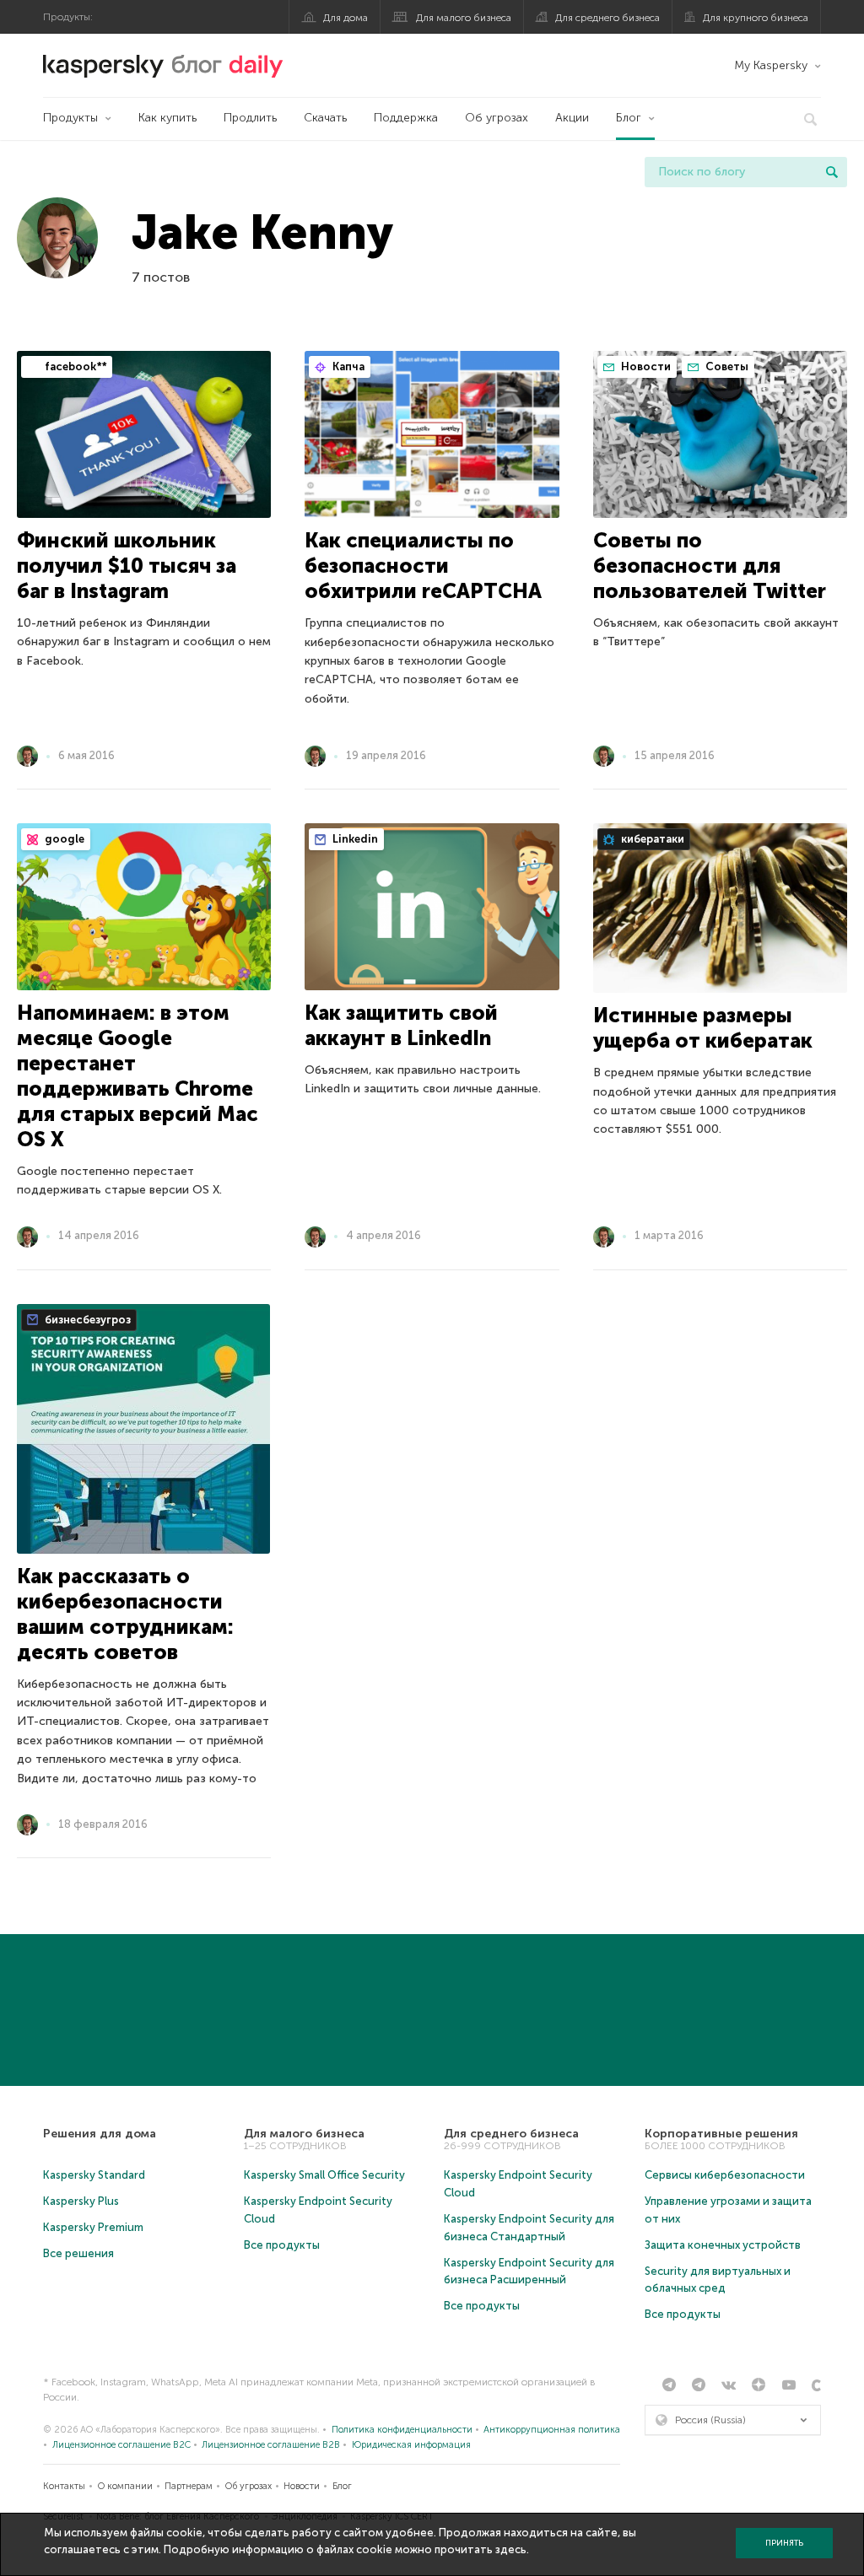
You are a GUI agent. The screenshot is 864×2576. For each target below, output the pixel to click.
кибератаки (651, 839)
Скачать (325, 118)
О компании (125, 2486)
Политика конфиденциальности (402, 2430)
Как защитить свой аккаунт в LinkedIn (401, 1025)
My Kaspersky (771, 65)
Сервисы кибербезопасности (725, 2175)
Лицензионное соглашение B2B (271, 2445)
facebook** (74, 366)
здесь (511, 2549)
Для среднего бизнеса (607, 18)
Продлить (250, 118)
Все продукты (282, 2245)
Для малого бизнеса (464, 18)
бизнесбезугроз (86, 1320)
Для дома (346, 18)
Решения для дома (100, 2134)
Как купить (167, 118)
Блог (629, 118)
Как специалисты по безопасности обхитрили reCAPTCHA (423, 566)
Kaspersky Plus (81, 2201)
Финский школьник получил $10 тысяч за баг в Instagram (127, 566)
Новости (645, 366)
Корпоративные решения (721, 2134)
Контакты (64, 2486)
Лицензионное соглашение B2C (121, 2445)
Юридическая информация (411, 2445)
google (63, 839)
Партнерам (189, 2486)
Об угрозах (497, 118)
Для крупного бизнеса (756, 18)
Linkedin (354, 839)
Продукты (70, 118)
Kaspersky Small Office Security (324, 2175)
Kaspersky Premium (93, 2227)
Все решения (78, 2253)
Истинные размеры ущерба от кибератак (703, 1028)
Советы (726, 366)
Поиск (832, 172)
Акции (572, 118)
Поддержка (406, 118)
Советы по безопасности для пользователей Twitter (710, 566)
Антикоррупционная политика (552, 2430)
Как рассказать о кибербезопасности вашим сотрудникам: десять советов (125, 1614)
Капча (347, 366)
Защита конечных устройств (723, 2245)
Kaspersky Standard (94, 2175)
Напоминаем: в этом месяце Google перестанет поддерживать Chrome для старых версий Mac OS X (138, 1076)
